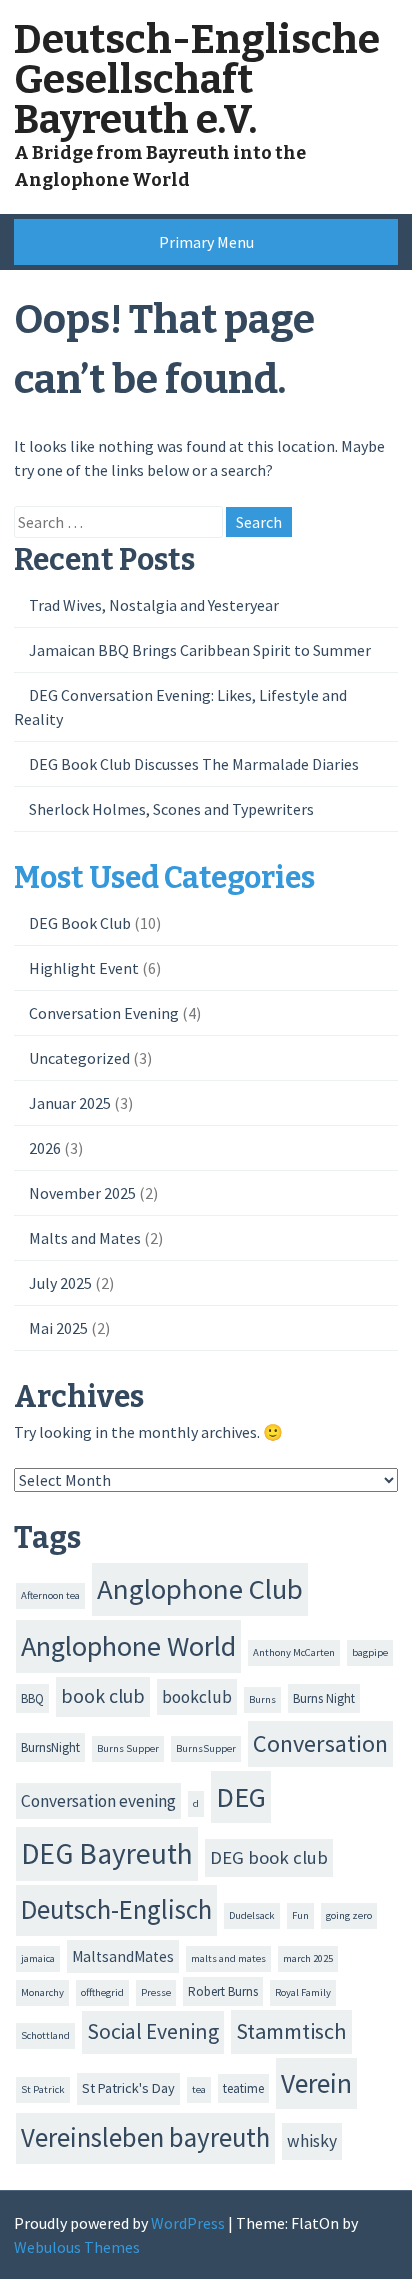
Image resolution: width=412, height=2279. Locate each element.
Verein (316, 2083)
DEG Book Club (80, 923)
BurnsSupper (206, 1748)
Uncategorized (79, 1058)
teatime (243, 2088)
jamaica (38, 1958)
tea (199, 2089)
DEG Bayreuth (107, 1853)
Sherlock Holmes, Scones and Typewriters (171, 809)
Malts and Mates (85, 1238)
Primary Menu (206, 242)
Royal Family (303, 1992)
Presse (156, 1992)
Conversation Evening (104, 1013)
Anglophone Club (200, 1589)
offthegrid (102, 1992)
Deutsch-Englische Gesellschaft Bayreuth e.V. (197, 80)
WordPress (188, 2223)
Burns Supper (128, 1748)
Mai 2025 (58, 1328)
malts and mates (228, 1958)
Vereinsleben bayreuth (145, 2137)
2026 (45, 1148)
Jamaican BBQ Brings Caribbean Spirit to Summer (200, 650)
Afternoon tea (50, 1595)
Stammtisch (291, 2031)
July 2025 (60, 1283)
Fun (300, 1915)
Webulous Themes (77, 2247)
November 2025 (82, 1193)
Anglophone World (128, 1646)
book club (103, 1696)
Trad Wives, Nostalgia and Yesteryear (154, 605)
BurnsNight (50, 1747)
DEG (241, 1797)
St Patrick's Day (128, 2088)
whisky (312, 2141)
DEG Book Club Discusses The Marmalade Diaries (194, 764)
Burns (262, 1699)
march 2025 (308, 1958)
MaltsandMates (123, 1956)
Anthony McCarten (294, 1652)
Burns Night (324, 1698)
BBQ (32, 1698)
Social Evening (153, 2031)
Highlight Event (84, 968)
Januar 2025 (70, 1103)
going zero (349, 1915)
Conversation (320, 1743)
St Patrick (43, 2089)
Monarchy (42, 1992)
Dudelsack (252, 1915)
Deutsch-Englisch (116, 1909)
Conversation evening (98, 1801)
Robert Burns (223, 1991)
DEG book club (269, 1857)
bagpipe (370, 1652)
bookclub (197, 1697)
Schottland (45, 2035)
